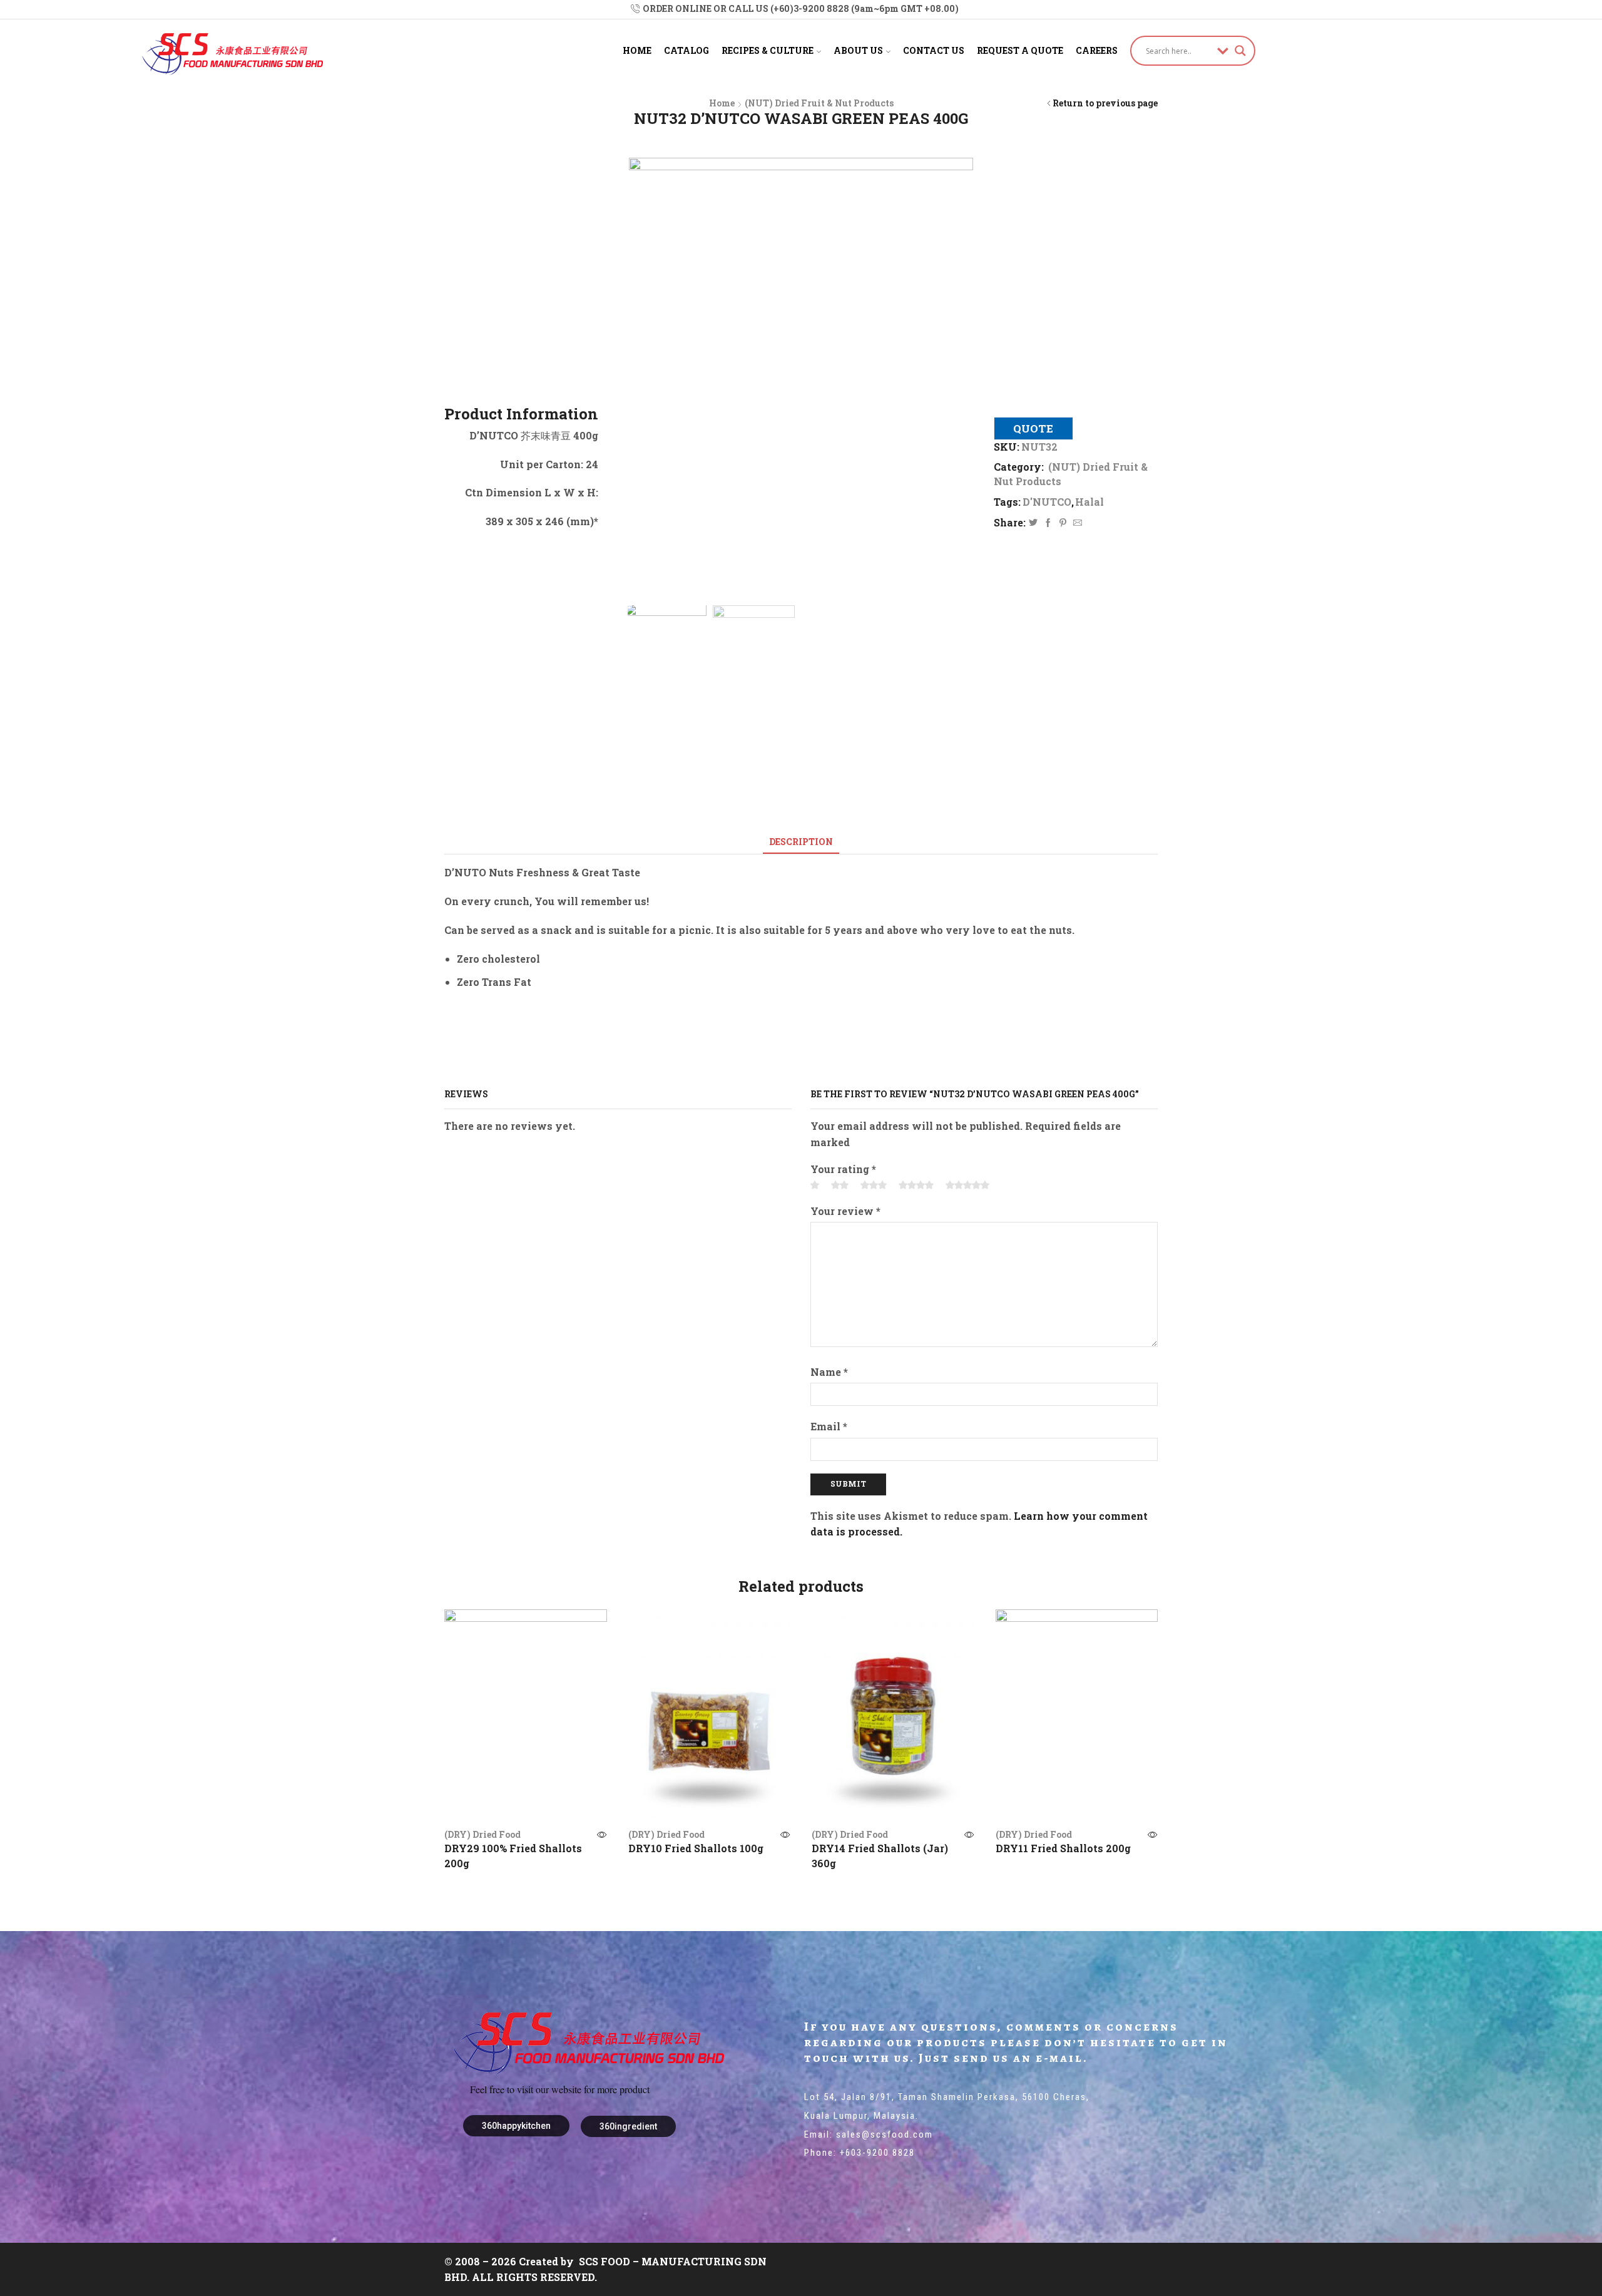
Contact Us (934, 50)
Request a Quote (1020, 50)
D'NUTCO (1047, 502)
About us (858, 50)
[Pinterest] (1063, 523)
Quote (1033, 428)
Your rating (843, 1169)
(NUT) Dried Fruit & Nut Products (819, 103)
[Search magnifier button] (1240, 51)
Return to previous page (1105, 103)
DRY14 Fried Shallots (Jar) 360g (880, 1856)
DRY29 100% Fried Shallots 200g (513, 1856)
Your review (845, 1211)
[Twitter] (1033, 523)
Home (637, 50)
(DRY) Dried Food (482, 1834)
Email (829, 1426)
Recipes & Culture (768, 50)
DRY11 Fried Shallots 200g (1063, 1848)
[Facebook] (1048, 523)
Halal (1089, 502)
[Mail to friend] (1076, 523)
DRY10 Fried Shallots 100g (696, 1848)
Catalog (686, 50)
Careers (1097, 50)
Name (829, 1372)
